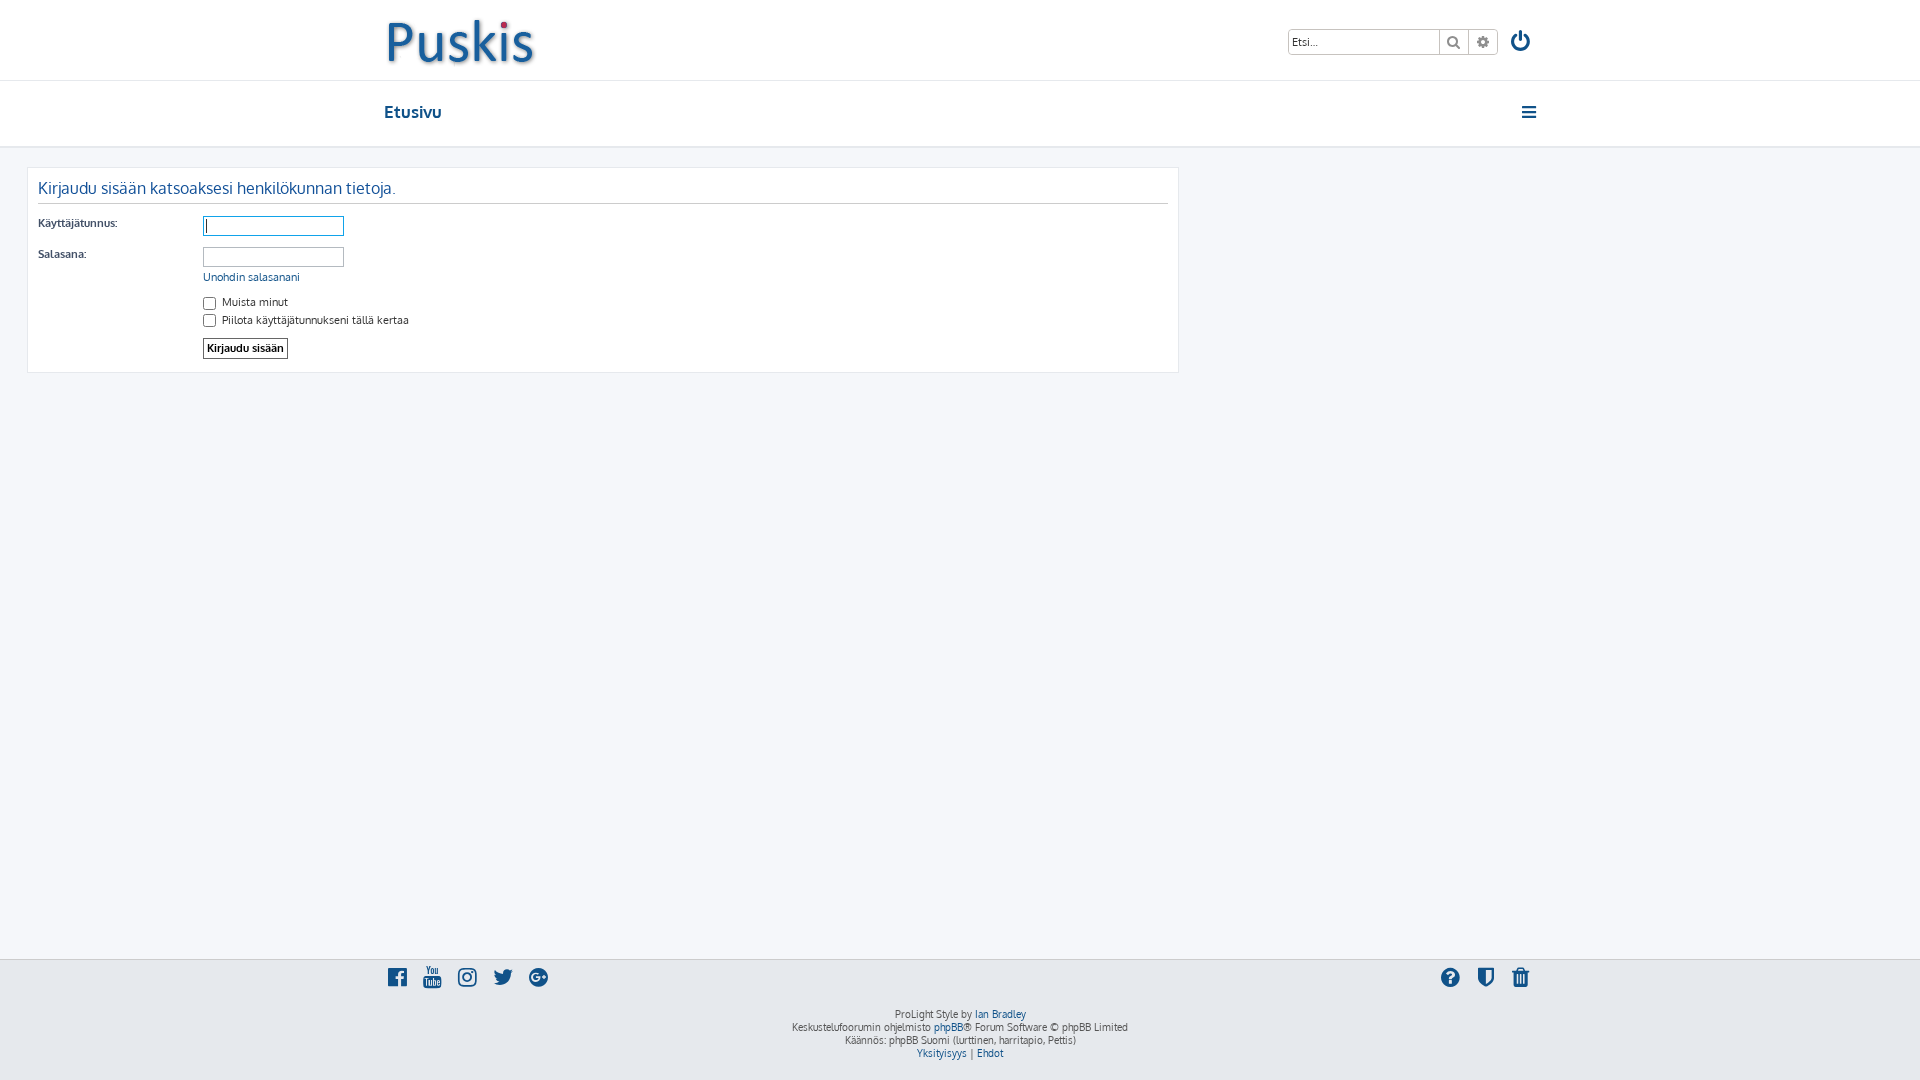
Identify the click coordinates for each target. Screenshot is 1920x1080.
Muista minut (253, 302)
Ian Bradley (1000, 1014)
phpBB (948, 1027)
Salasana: (62, 254)
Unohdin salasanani (251, 277)
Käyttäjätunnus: (77, 223)
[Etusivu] (460, 40)
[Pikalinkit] (1530, 112)
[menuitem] (1522, 43)
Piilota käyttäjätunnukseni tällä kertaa (314, 320)
